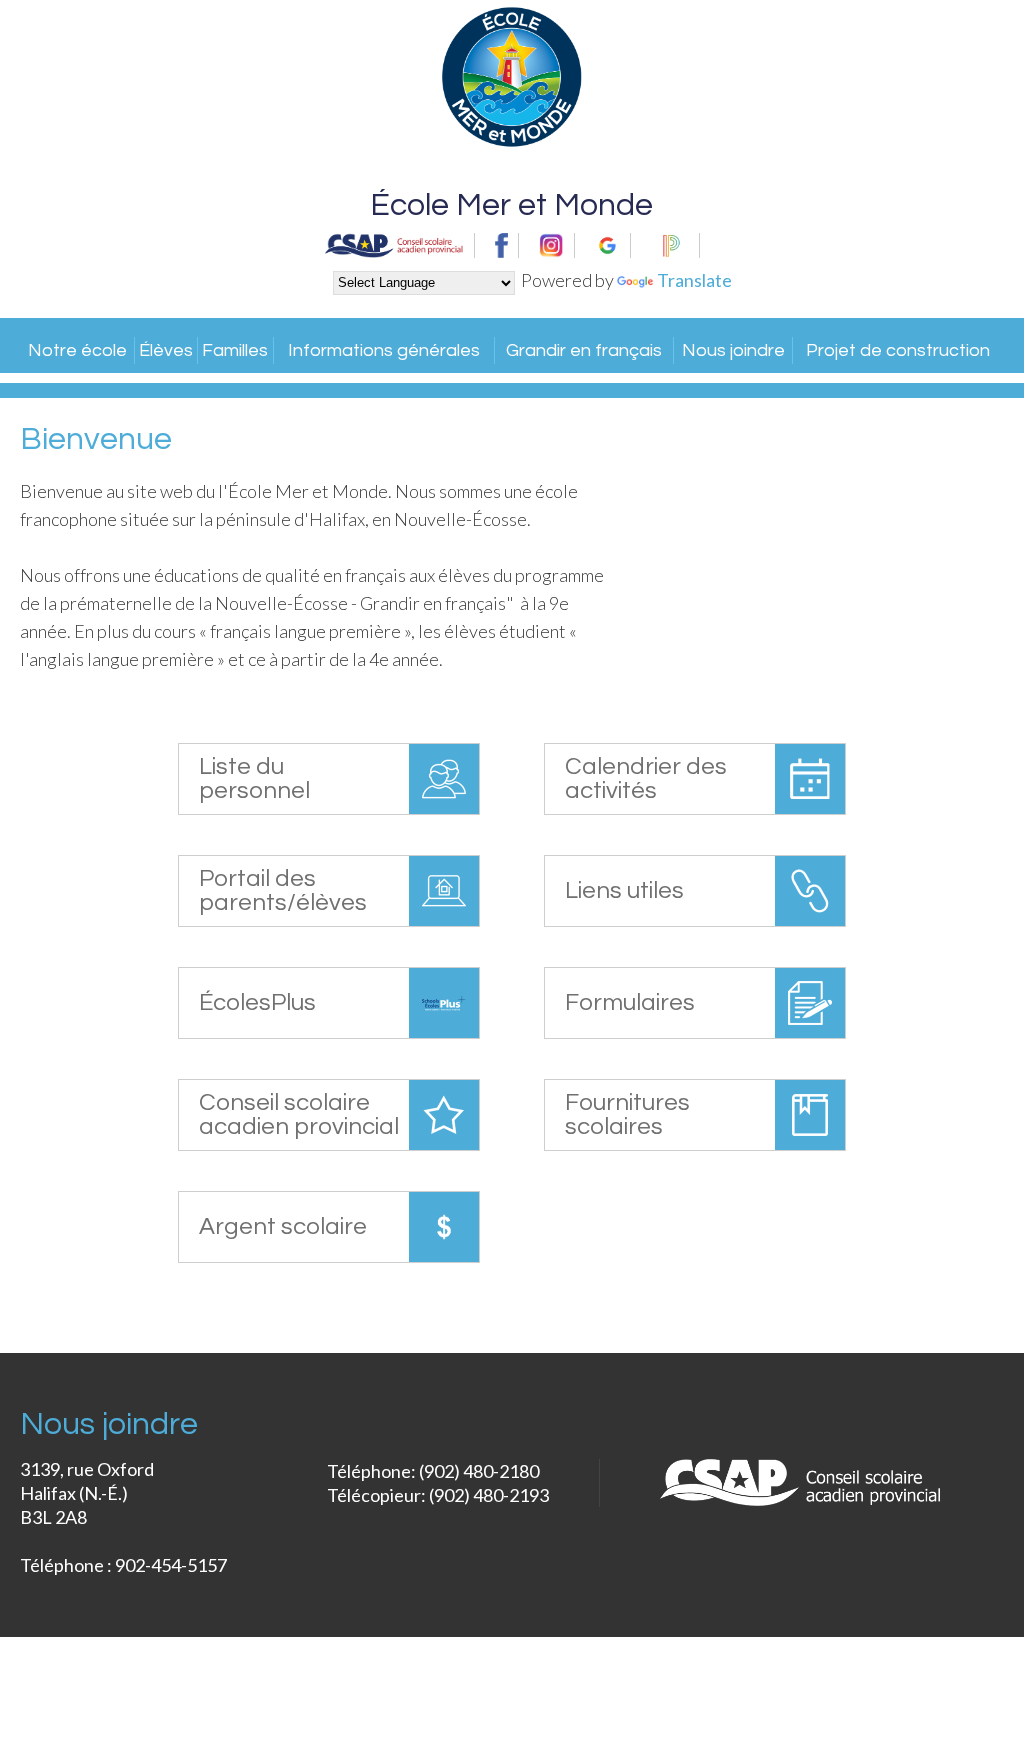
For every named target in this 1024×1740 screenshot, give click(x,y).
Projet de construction (898, 350)
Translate (694, 280)
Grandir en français (584, 350)
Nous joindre (733, 350)
